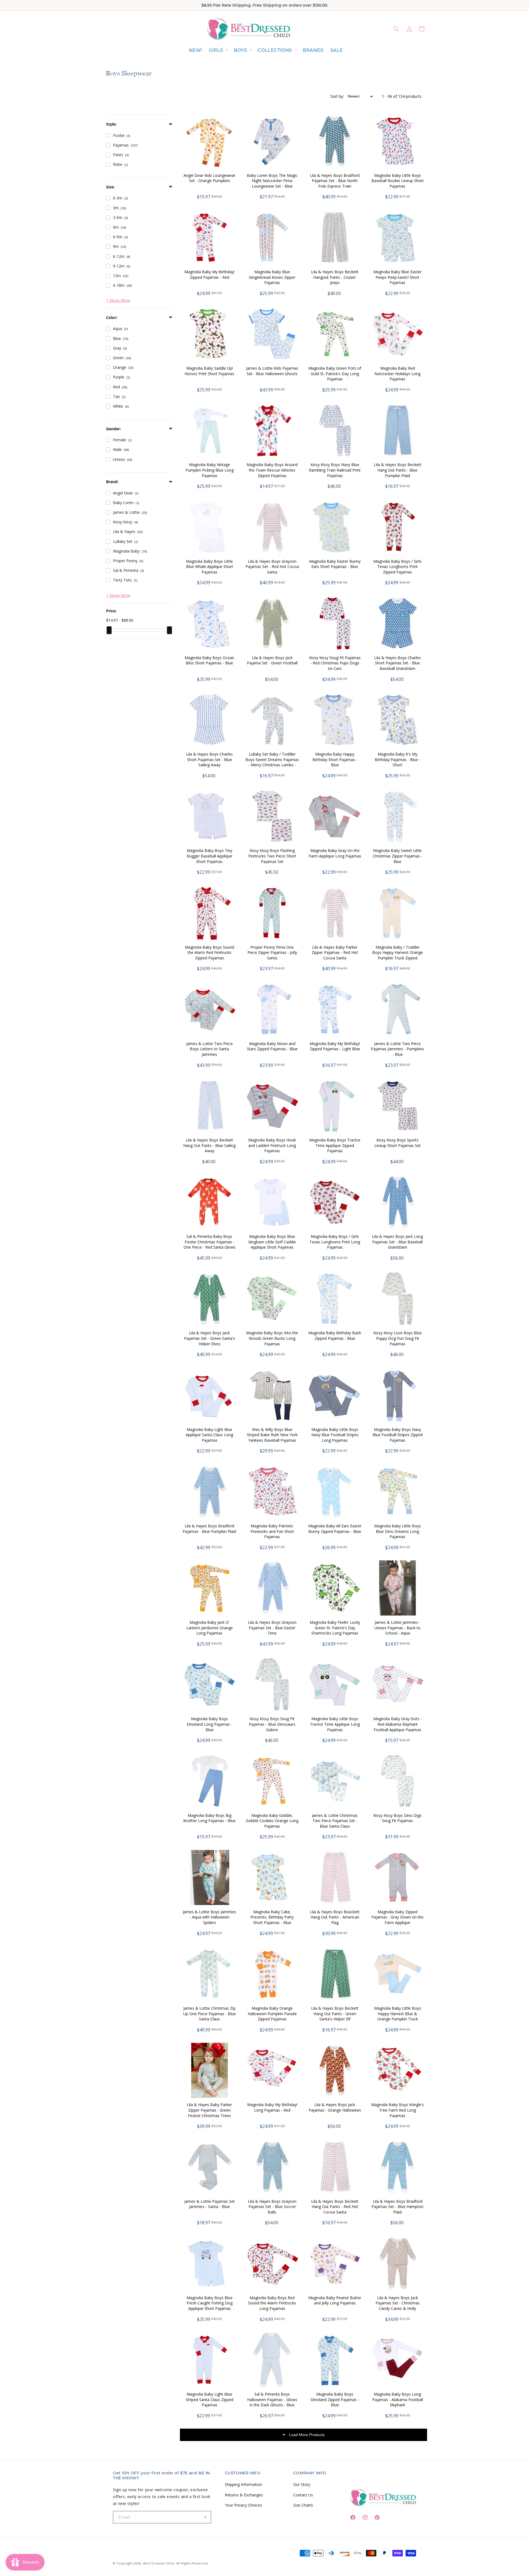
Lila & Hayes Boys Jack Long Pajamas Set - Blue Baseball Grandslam (397, 1242)
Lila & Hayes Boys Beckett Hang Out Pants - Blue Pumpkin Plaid (398, 470)
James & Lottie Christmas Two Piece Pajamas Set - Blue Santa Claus (335, 1821)
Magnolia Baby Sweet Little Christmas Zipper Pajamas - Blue (398, 856)
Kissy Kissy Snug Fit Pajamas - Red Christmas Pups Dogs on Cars (335, 663)
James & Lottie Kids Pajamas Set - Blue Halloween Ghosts (272, 371)
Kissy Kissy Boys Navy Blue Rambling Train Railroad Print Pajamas (335, 470)
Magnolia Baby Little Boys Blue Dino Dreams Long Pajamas (398, 1531)
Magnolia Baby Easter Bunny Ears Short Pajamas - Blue (335, 564)
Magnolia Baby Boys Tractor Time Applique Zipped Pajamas (335, 1145)
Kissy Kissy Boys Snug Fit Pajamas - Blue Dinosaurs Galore (272, 1724)
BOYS (240, 50)
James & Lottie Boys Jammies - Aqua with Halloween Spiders (209, 1917)
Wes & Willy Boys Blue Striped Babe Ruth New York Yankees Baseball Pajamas (272, 1435)
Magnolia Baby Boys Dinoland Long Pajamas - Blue (210, 1724)
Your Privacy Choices (243, 2505)
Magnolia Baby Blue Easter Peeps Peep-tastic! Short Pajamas (397, 277)
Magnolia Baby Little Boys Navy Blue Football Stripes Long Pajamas (335, 1435)
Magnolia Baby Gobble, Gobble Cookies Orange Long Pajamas (272, 1821)
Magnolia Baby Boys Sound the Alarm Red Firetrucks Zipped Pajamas (210, 953)
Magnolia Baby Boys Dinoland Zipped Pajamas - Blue (335, 2399)
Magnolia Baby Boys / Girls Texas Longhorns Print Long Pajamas (335, 1242)
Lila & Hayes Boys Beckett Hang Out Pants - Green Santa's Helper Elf (335, 2014)
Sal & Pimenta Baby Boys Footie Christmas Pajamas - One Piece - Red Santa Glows (210, 1242)
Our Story (302, 2484)
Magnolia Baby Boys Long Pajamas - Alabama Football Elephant (398, 2399)
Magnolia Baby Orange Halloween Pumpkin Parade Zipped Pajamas (272, 2014)
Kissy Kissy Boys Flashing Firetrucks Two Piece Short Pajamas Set (272, 856)
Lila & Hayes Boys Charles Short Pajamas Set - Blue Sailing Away (209, 759)
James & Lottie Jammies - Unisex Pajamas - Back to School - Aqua (397, 1628)
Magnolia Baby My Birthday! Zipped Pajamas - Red (209, 274)
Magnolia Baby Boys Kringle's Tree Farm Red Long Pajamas (398, 2110)
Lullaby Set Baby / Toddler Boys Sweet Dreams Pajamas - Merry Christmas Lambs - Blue (272, 762)
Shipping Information (243, 2484)
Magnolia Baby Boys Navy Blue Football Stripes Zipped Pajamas (398, 1435)
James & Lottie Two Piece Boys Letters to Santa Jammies (210, 1049)
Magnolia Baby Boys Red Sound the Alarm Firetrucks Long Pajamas (272, 2303)
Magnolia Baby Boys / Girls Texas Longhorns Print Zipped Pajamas (397, 567)
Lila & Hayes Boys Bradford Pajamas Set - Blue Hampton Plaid (397, 2207)
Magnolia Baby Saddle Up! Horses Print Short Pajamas (209, 371)
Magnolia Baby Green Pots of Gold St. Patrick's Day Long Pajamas (335, 374)
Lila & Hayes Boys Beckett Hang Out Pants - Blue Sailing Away (209, 1145)
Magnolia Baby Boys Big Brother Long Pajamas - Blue (209, 1818)
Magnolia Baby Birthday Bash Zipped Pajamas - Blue (335, 1336)
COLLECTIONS (275, 50)
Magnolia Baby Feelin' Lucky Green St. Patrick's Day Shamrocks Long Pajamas (335, 1628)
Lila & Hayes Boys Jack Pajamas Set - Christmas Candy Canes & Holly (398, 2303)
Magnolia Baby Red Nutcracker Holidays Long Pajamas (397, 374)
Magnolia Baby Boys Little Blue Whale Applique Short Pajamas (210, 567)
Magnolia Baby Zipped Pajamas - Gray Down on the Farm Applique (397, 1917)
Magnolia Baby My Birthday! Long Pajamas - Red (272, 2107)
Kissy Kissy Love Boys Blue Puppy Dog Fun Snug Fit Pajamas (398, 1338)
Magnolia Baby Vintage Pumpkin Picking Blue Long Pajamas (210, 470)
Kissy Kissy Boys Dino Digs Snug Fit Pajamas (397, 1818)
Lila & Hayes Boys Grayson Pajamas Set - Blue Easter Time (272, 1628)
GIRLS (216, 50)
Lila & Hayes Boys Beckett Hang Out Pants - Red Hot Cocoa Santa (335, 2207)
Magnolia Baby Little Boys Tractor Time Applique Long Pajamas (335, 1724)
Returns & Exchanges (244, 2495)
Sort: (337, 96)
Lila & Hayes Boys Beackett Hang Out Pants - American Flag (335, 1917)
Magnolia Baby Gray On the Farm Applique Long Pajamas (335, 853)
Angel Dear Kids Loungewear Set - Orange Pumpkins (209, 178)
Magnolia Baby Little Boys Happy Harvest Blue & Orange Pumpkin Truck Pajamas (398, 2016)
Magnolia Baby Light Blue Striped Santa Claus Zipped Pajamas (210, 2399)
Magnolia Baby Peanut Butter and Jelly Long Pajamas (335, 2300)
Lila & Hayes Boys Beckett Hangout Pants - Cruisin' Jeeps (335, 277)
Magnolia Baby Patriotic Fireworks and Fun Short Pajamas (272, 1531)
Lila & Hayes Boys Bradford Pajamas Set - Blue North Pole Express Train (335, 181)
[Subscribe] (205, 2517)
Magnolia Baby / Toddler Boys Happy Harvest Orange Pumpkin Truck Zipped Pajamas (398, 955)
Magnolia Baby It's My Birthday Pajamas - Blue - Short (398, 759)
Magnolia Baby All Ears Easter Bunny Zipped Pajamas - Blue (335, 1529)
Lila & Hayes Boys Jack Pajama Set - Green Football (272, 660)
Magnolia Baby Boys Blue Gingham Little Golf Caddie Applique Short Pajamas (272, 1242)
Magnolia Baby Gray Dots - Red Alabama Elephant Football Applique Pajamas (398, 1724)
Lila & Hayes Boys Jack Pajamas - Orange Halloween (335, 2107)
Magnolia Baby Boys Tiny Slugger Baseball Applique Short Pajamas (209, 856)
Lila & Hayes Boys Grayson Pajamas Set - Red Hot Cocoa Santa (272, 567)
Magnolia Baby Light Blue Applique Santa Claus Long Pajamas (209, 1435)
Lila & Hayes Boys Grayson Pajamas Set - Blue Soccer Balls (272, 2207)
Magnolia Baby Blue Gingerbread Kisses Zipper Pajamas (272, 277)
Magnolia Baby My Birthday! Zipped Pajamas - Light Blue (335, 1046)
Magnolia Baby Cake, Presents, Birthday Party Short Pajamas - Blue (272, 1917)
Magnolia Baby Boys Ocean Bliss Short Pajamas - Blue (209, 660)
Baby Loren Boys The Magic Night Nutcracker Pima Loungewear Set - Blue (272, 181)
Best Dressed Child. (159, 2563)
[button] (218, 51)
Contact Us (303, 2495)
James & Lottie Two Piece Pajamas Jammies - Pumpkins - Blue (397, 1049)
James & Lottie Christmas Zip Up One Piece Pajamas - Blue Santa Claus (210, 2014)
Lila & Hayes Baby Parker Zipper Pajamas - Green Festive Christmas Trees (209, 2110)
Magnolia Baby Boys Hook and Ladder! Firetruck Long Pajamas (272, 1145)
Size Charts (303, 2505)
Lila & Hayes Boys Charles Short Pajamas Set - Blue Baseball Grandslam (398, 663)
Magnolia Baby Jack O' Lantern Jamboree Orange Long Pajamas (210, 1628)
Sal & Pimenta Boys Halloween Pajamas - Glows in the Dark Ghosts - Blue (272, 2399)
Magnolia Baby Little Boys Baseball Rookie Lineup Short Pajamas (398, 181)
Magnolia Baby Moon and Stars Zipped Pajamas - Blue (272, 1046)
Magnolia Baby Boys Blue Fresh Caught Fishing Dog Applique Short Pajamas (210, 2303)
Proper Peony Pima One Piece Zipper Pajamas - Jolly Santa (272, 953)
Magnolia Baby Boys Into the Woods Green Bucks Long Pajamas (272, 1338)
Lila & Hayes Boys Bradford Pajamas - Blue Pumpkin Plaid (209, 1529)
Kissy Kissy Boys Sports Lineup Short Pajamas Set (398, 1143)
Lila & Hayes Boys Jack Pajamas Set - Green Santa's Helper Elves (210, 1338)
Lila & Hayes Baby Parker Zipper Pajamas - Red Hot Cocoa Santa (335, 953)
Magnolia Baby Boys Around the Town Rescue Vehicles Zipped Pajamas (272, 470)
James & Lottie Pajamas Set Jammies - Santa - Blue (210, 2204)
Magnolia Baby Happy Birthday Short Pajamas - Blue (335, 759)
